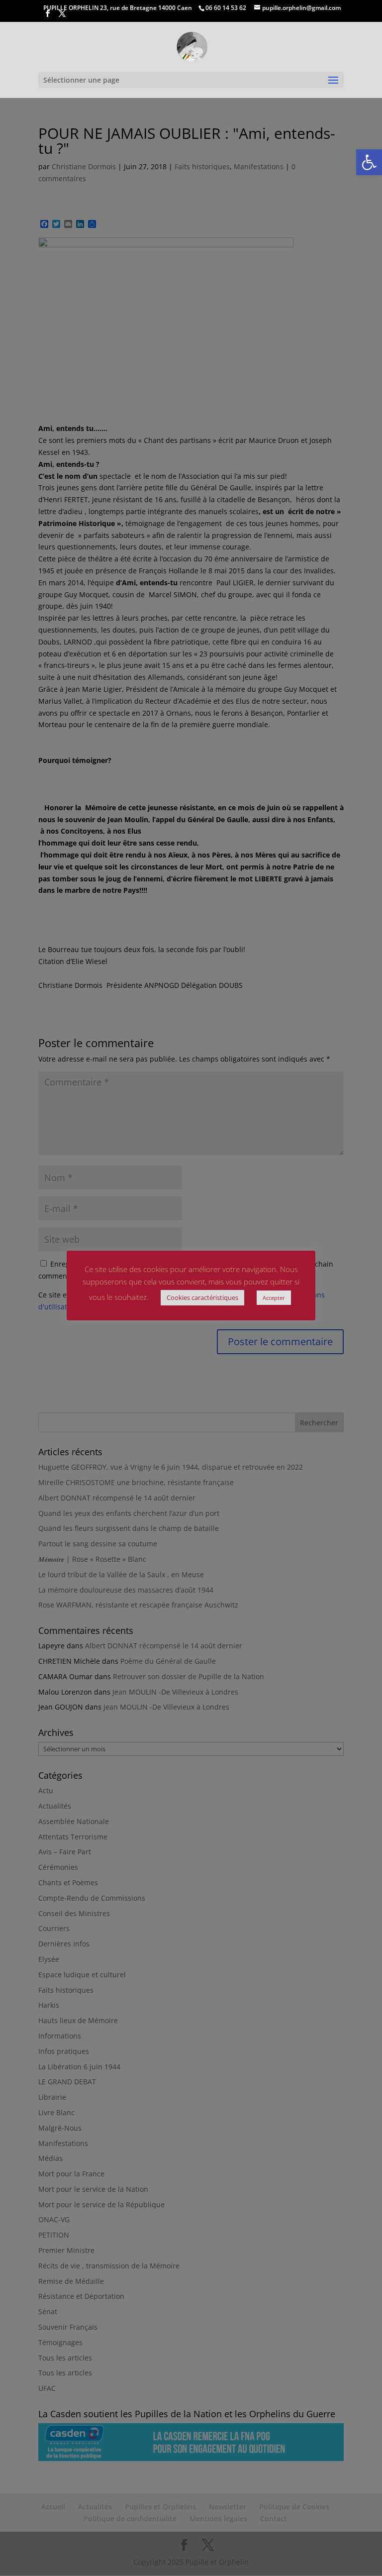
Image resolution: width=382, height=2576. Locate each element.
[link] (369, 162)
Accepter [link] (274, 1298)
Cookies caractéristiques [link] (202, 1297)
